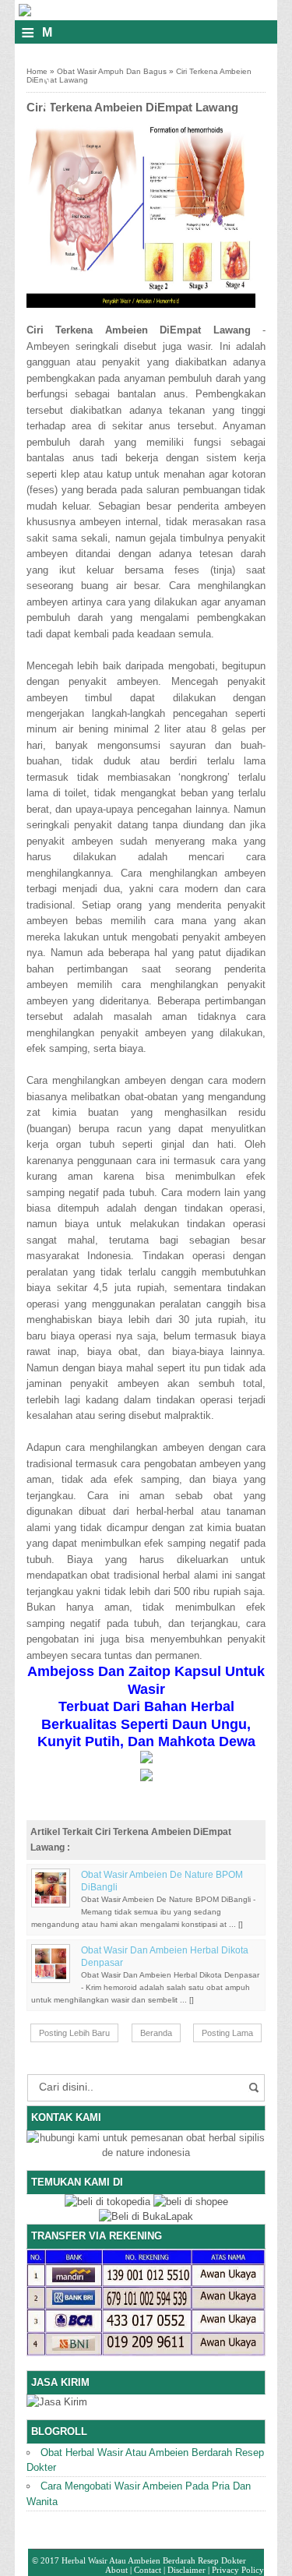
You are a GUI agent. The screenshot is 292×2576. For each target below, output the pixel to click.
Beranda (156, 2033)
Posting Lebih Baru (74, 2033)
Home (37, 71)
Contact (148, 2570)
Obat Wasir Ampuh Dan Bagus (112, 71)
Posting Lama (227, 2033)
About (116, 2570)
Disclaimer (186, 2570)
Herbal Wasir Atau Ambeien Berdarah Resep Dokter (154, 2560)
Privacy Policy (238, 2570)
